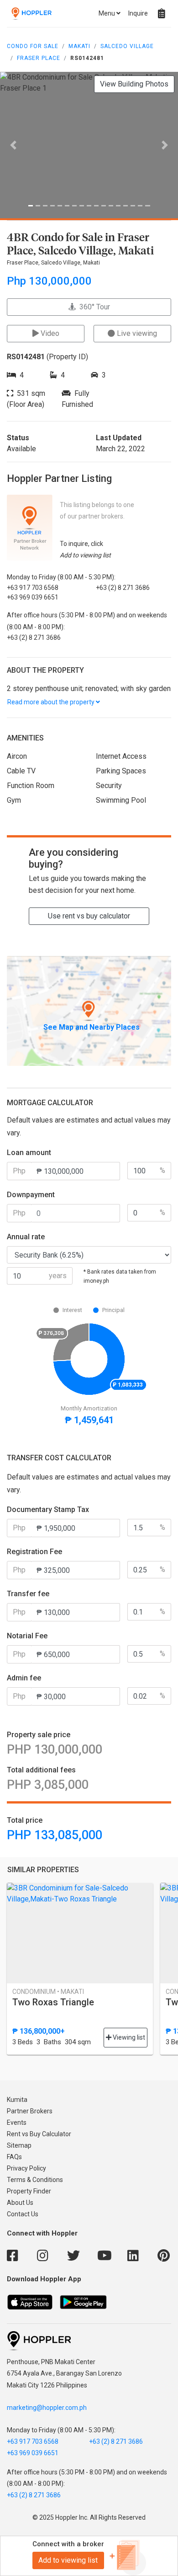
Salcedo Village (127, 46)
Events (17, 2122)
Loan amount (29, 1153)
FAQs (14, 2157)
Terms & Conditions (35, 2180)
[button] (13, 145)
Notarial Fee (27, 1636)
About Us (20, 2203)
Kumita (17, 2100)
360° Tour (93, 307)
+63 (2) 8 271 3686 (116, 2441)
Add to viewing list (68, 2560)
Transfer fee (28, 1594)
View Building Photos (134, 84)
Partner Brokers (30, 2111)
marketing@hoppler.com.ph (47, 2408)
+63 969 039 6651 (33, 2453)
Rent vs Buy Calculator (39, 2134)
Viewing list (128, 2037)
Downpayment (31, 1195)
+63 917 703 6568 (33, 2441)
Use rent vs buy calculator (89, 916)
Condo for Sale (33, 46)
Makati (79, 46)
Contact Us (23, 2214)
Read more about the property (52, 702)
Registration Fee (34, 1552)
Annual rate (26, 1237)
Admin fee (24, 1678)
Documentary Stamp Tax (48, 1509)
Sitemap (19, 2145)
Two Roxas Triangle (53, 2002)
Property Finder (29, 2191)
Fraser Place (39, 58)
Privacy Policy (26, 2168)
